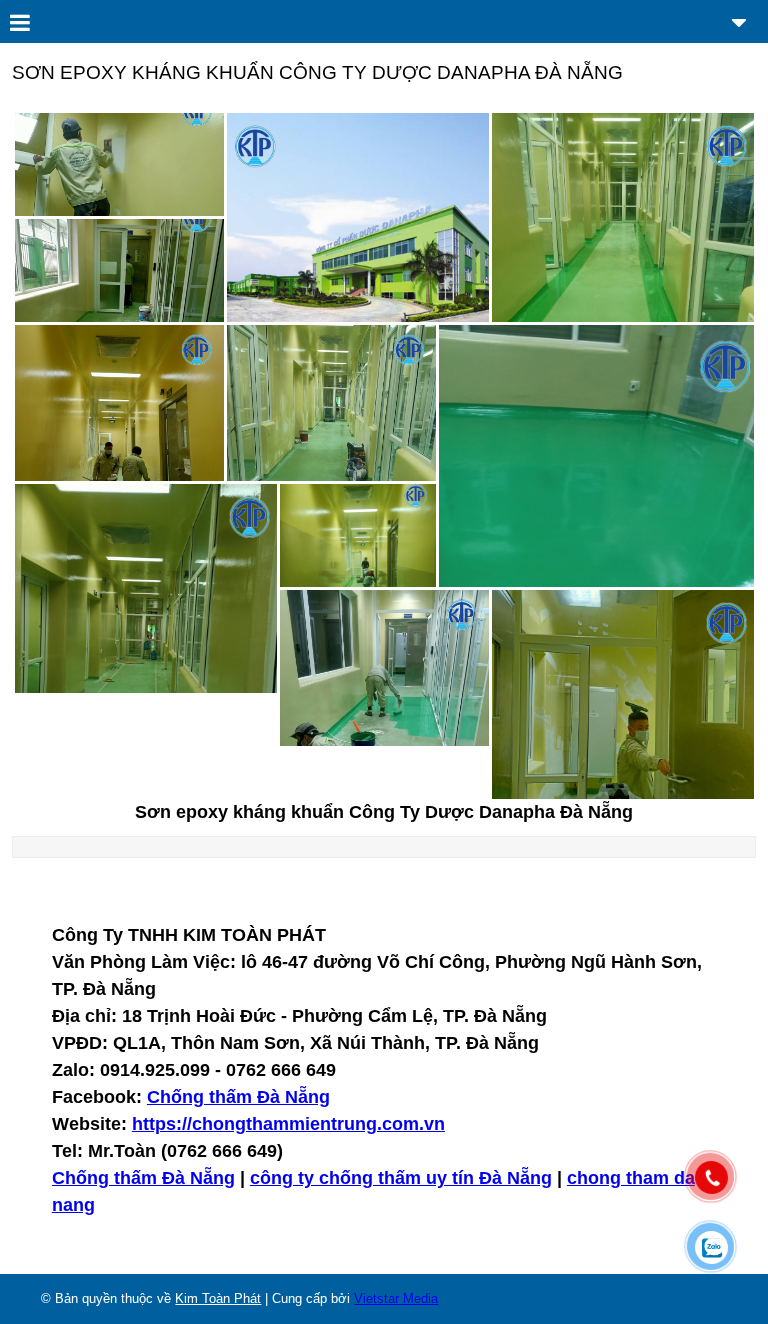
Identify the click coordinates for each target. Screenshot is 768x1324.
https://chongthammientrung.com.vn (288, 1124)
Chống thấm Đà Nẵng (238, 1097)
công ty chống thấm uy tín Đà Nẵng (401, 1178)
